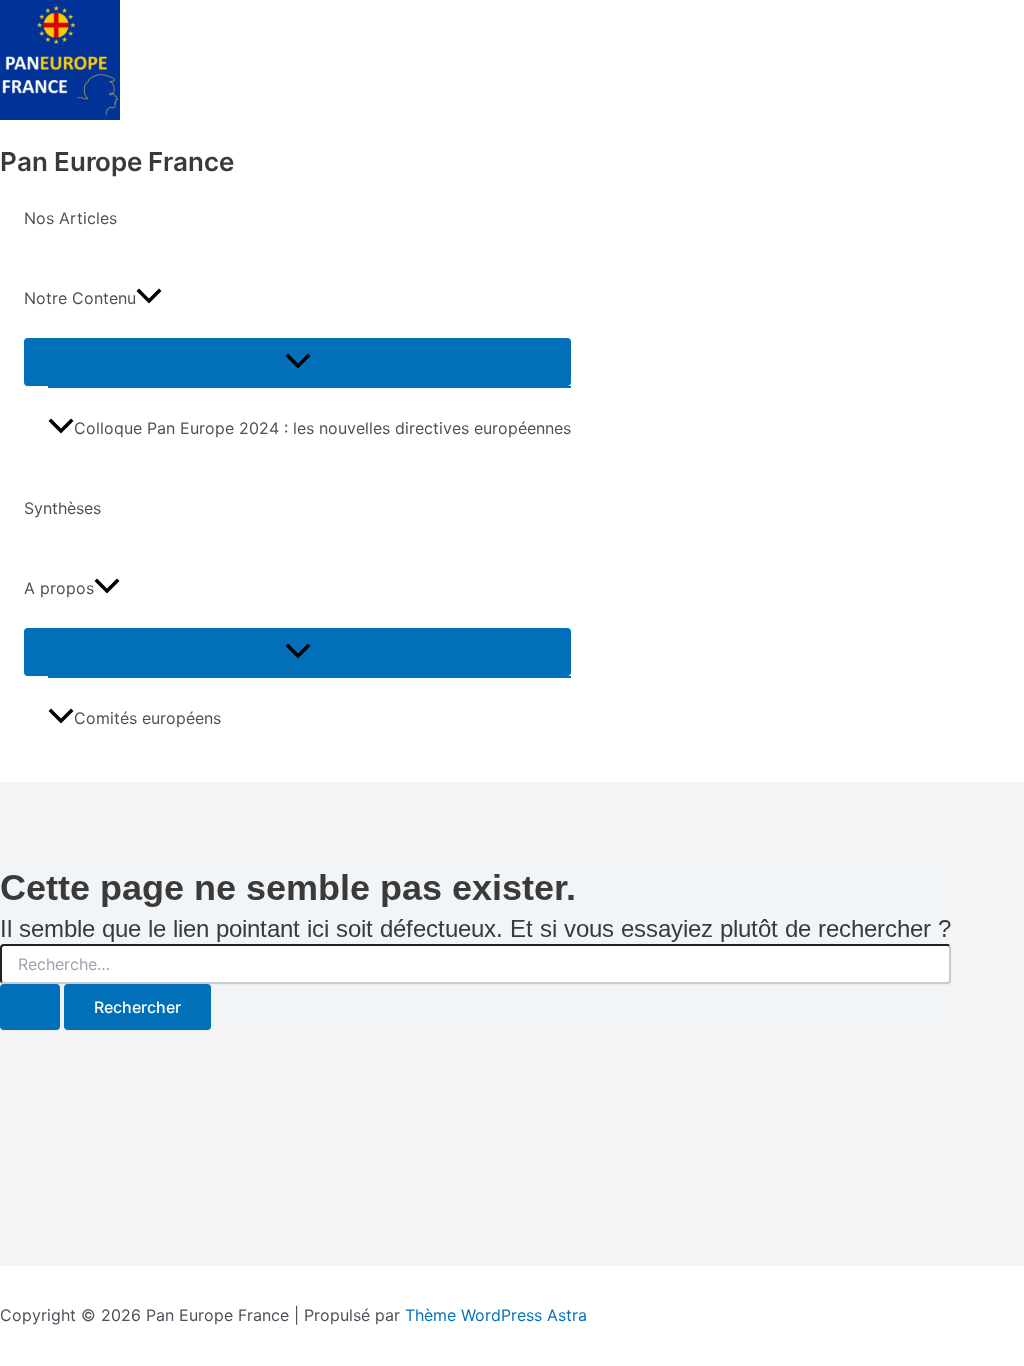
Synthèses (62, 508)
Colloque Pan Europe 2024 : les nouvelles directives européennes (322, 428)
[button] (149, 298)
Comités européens (147, 718)
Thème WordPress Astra (496, 1315)
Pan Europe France (117, 161)
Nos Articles (70, 218)
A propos (59, 588)
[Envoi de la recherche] (30, 1007)
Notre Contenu (80, 298)
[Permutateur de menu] (297, 362)
